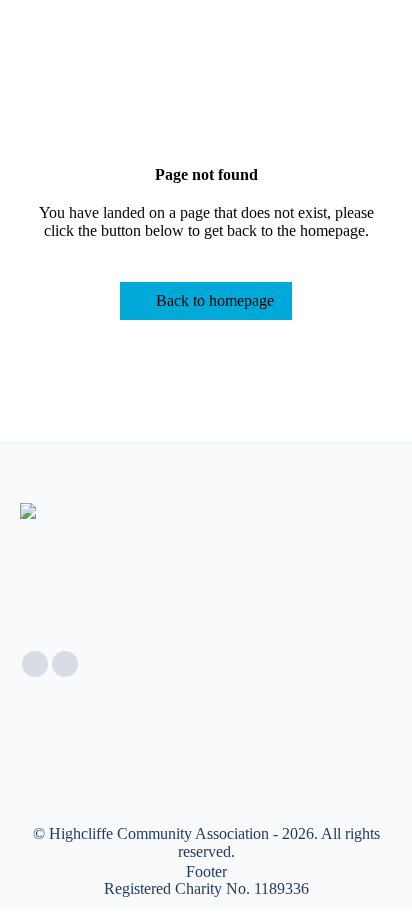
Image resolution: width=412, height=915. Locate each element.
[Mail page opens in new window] (65, 664)
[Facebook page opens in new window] (35, 664)
